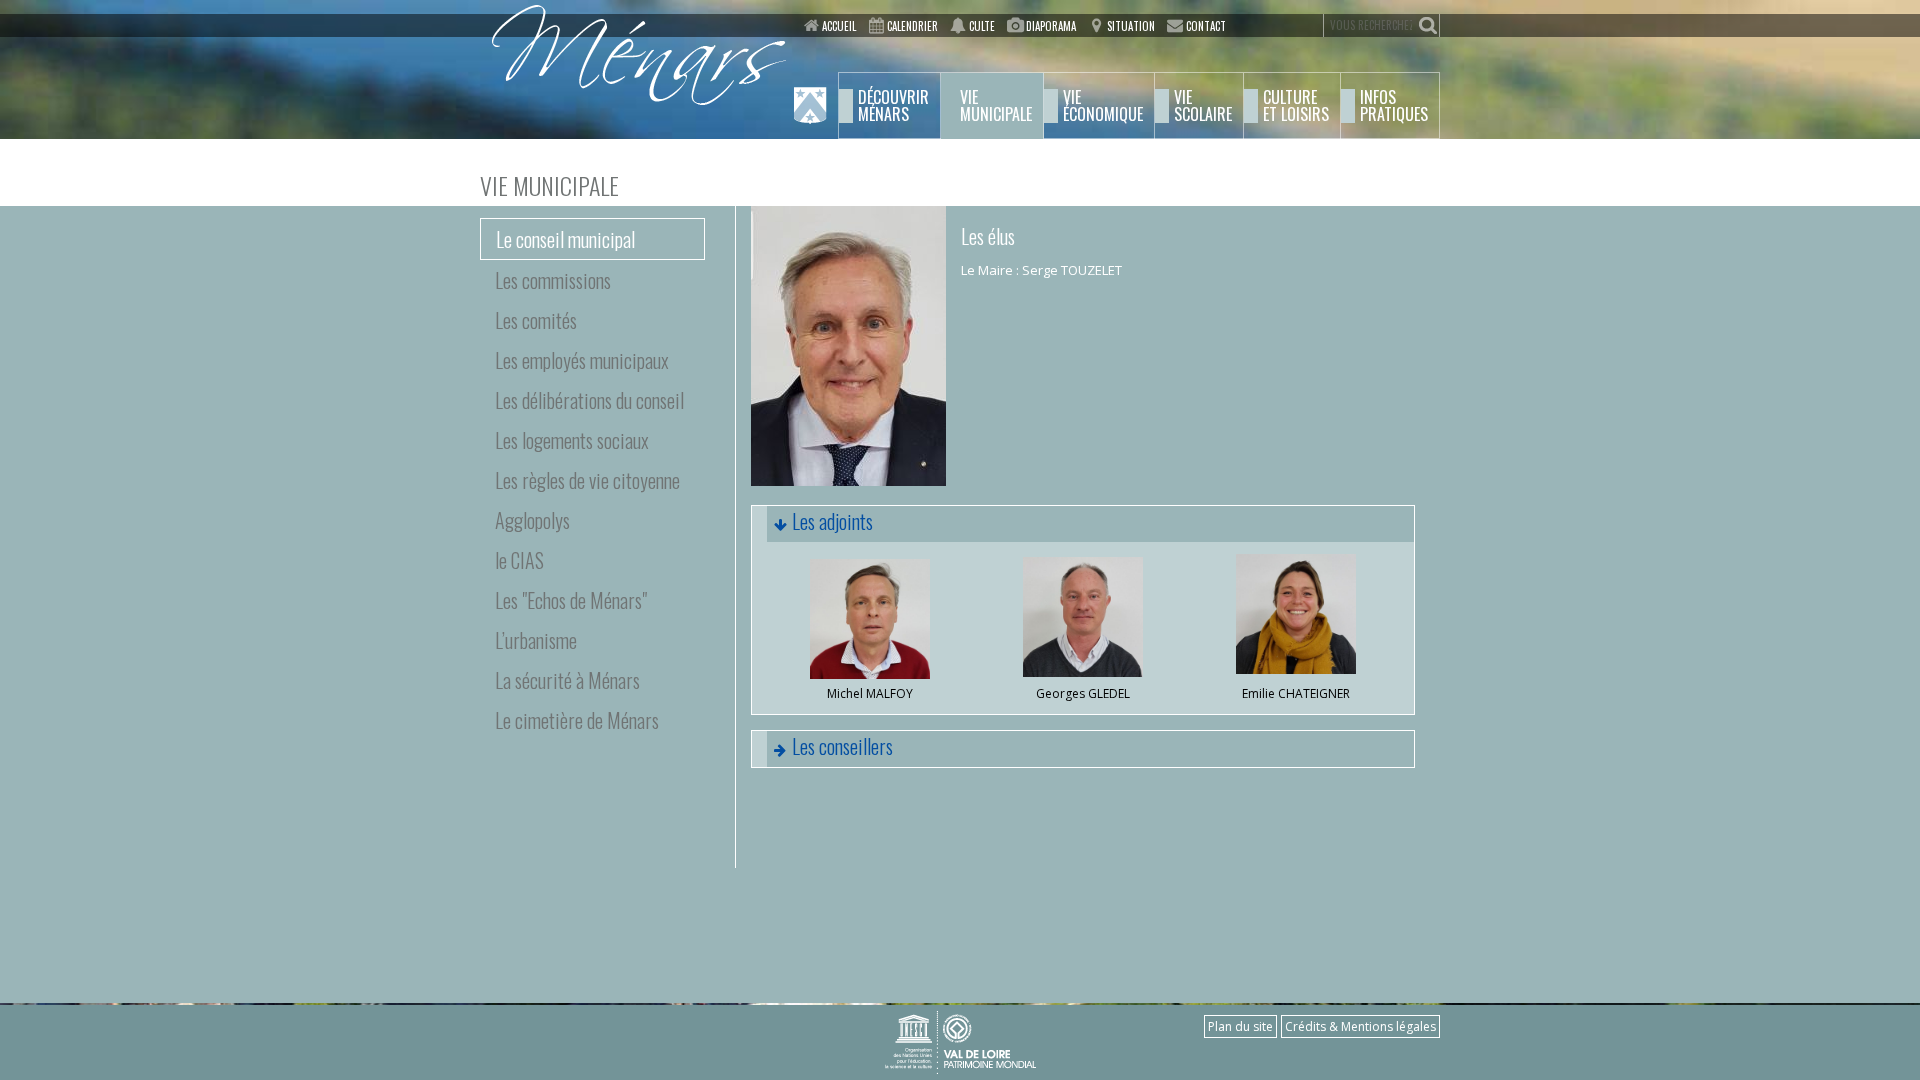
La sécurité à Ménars (567, 680)
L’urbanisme (536, 640)
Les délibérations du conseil (589, 400)
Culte (982, 26)
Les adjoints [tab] (832, 521)
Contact (1206, 26)
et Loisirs (1296, 106)
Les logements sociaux (572, 440)
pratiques (1394, 106)
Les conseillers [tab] (842, 746)
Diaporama (1051, 26)
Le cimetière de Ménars (577, 720)
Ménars (893, 106)
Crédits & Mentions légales (1360, 1026)
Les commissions (553, 280)
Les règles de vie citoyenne (587, 480)
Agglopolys (532, 520)
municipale (996, 106)
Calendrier (912, 26)
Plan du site (1240, 1026)
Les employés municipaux (582, 360)
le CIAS (519, 560)
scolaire (1203, 106)
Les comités (536, 320)
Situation (1131, 26)
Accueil (839, 26)
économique (1103, 106)
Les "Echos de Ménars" (571, 600)
